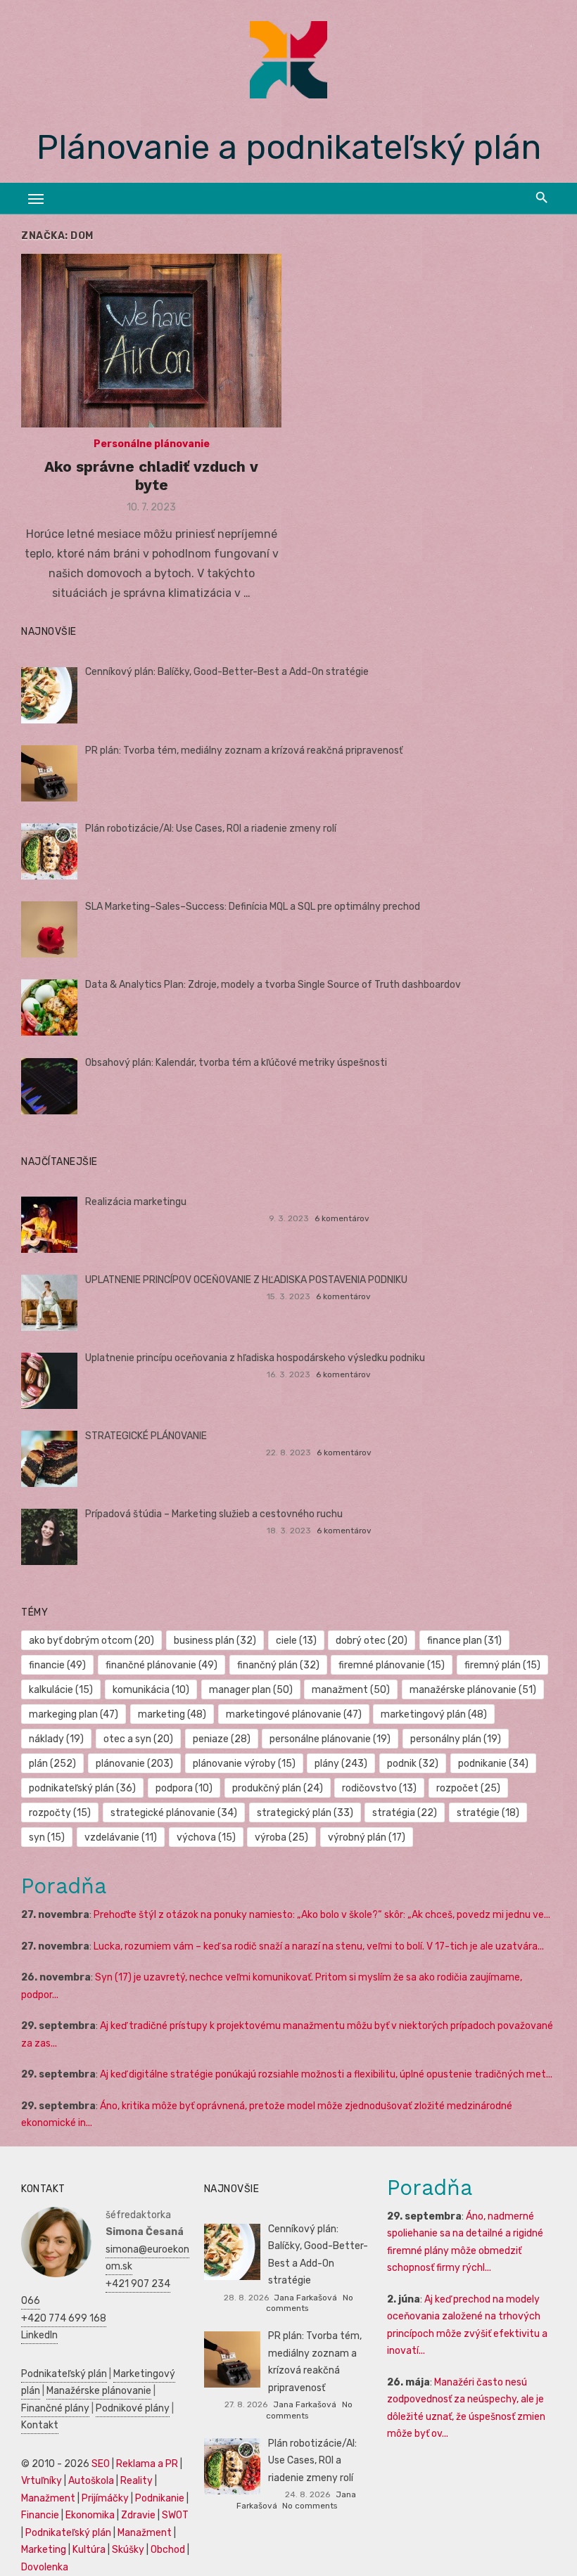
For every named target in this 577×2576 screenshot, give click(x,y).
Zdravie (138, 2515)
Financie (40, 2515)
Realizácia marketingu (136, 1202)
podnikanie (493, 1764)
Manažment (48, 2498)
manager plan (251, 1690)
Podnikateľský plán (64, 2374)
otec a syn (138, 1739)
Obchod (168, 2550)
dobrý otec (372, 1641)
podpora (184, 1788)
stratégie (488, 1813)
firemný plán (502, 1665)
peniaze (222, 1739)
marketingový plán (434, 1714)
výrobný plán (367, 1837)
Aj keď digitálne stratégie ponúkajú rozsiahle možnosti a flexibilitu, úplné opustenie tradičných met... (326, 2074)
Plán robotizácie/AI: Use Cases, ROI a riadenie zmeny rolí (211, 829)
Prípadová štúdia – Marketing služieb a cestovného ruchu (214, 1514)
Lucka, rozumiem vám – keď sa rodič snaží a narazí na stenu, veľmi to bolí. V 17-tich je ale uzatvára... (319, 1946)
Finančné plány (55, 2408)
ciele (296, 1641)
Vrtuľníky (42, 2481)
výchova (206, 1837)
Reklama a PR (147, 2464)
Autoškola (91, 2481)
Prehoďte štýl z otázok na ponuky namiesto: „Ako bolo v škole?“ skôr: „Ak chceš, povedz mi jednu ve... (322, 1915)
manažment (351, 1690)
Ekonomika (90, 2515)
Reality (137, 2481)
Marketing (44, 2550)
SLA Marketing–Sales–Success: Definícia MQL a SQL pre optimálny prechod (253, 907)
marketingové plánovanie (294, 1714)
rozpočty (60, 1813)
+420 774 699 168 (64, 2318)
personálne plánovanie (330, 1739)
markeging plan (74, 1714)
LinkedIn (39, 2335)
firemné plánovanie (392, 1665)
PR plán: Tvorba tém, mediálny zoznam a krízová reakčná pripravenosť (244, 751)
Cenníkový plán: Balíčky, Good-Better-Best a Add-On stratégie (227, 672)
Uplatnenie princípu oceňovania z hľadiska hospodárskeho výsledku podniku (255, 1358)
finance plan (464, 1641)
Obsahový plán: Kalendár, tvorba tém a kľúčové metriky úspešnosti (236, 1063)
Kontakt (40, 2425)
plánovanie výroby (244, 1764)
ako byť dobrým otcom (91, 1641)
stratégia (405, 1813)
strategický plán (305, 1813)
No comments (310, 2506)
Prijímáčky (105, 2498)
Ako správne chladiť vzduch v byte (151, 476)
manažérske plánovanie (473, 1690)
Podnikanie (160, 2498)
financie (57, 1665)
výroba (281, 1837)
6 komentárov (342, 1218)
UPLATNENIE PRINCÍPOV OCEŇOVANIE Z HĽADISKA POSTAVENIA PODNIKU (246, 1280)
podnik (413, 1764)
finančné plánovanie (161, 1665)
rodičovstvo (379, 1788)
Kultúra (89, 2550)
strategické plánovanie (174, 1813)
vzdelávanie (121, 1837)
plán (52, 1764)
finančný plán (278, 1665)
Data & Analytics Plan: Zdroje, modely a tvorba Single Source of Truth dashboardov (273, 985)
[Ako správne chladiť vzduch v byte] (151, 341)
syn (47, 1837)
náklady (56, 1739)
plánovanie (134, 1764)
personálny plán (456, 1739)
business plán (215, 1641)
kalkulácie (61, 1690)
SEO (101, 2464)
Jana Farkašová (305, 2298)
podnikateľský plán (82, 1788)
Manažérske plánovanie (99, 2391)
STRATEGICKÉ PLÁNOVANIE (146, 1436)
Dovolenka (45, 2567)
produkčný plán (278, 1788)
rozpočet (468, 1788)
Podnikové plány (133, 2408)
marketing (172, 1714)
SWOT (175, 2515)
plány (341, 1764)
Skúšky (128, 2550)
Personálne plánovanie (152, 444)
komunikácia (151, 1690)
